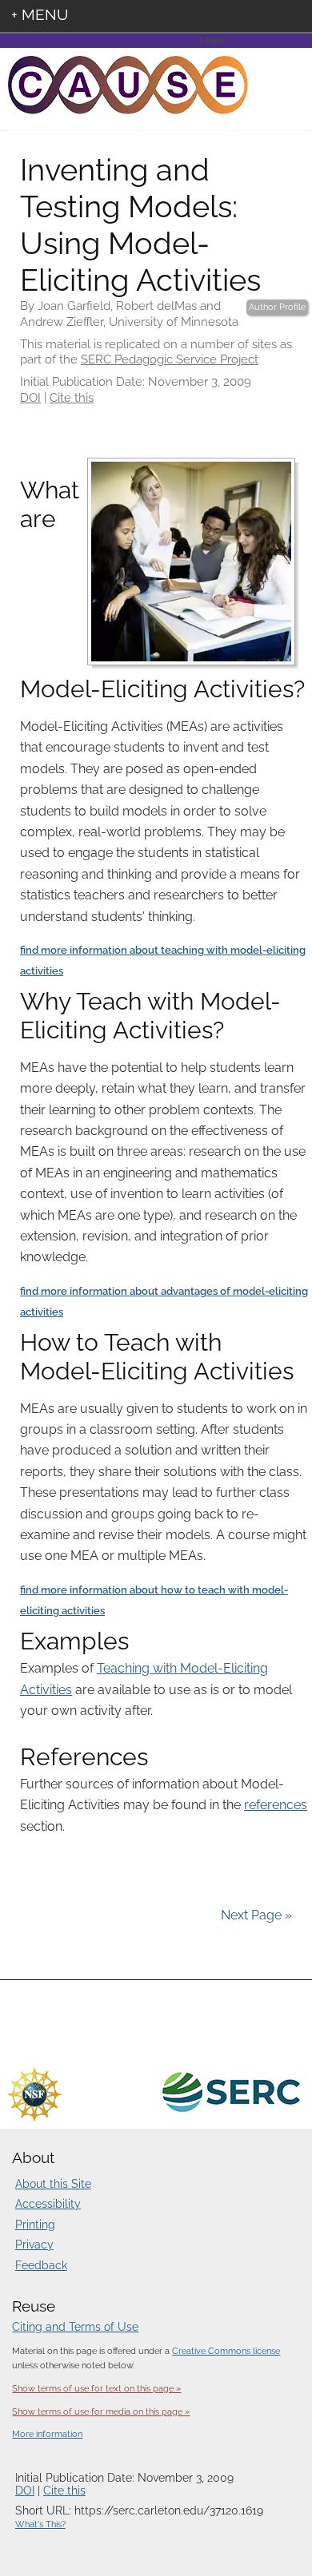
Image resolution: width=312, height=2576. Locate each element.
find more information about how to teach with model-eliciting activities (154, 1600)
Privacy (34, 2245)
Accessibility (48, 2204)
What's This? (40, 2524)
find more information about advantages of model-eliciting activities (164, 1302)
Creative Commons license (226, 2351)
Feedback (41, 2265)
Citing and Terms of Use (75, 2327)
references (276, 1805)
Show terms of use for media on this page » (101, 2411)
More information (47, 2434)
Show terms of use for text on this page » (96, 2388)
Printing (35, 2225)
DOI (30, 398)
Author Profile (277, 307)
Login (212, 40)
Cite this (72, 398)
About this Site (53, 2184)
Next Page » (255, 1915)
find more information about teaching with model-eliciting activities (163, 961)
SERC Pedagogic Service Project (170, 359)
